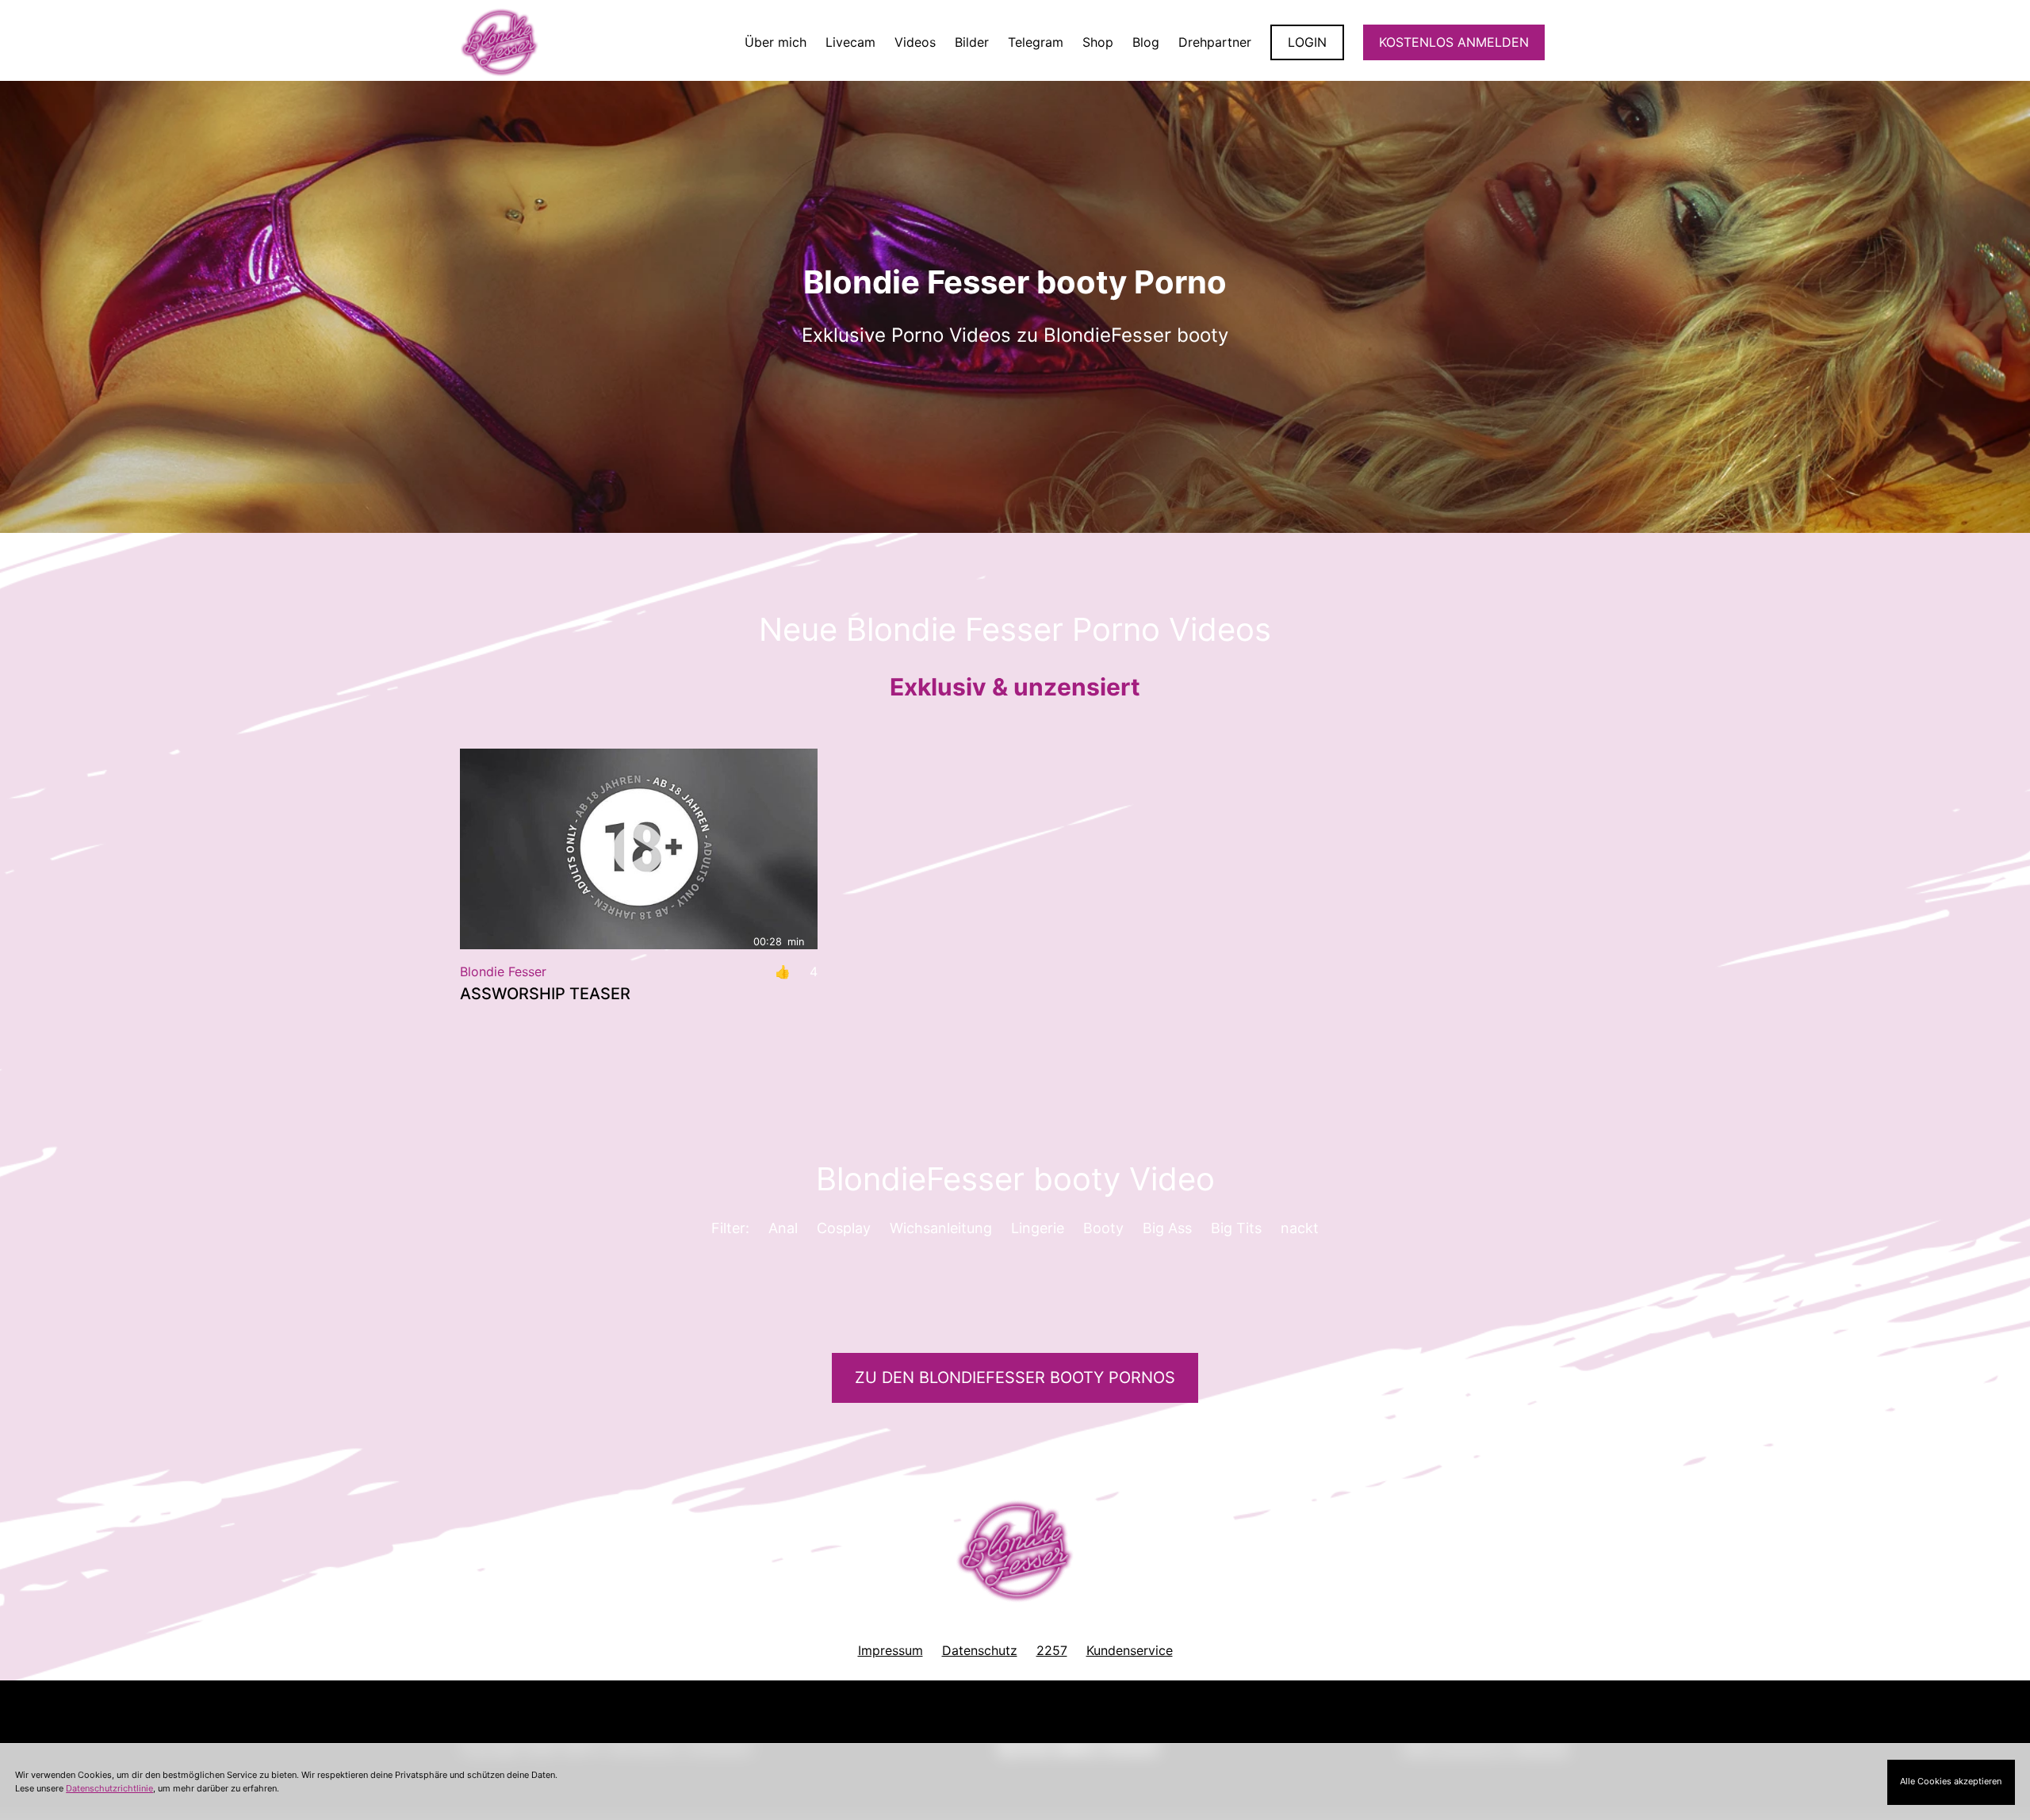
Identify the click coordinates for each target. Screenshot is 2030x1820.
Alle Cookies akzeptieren (1951, 1781)
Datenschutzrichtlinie (109, 1788)
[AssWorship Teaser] (639, 849)
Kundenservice (1130, 1650)
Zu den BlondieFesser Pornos (1015, 1377)
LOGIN (1307, 42)
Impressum (891, 1650)
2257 (1052, 1650)
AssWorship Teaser (545, 994)
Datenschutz (980, 1650)
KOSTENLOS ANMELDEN (1454, 42)
